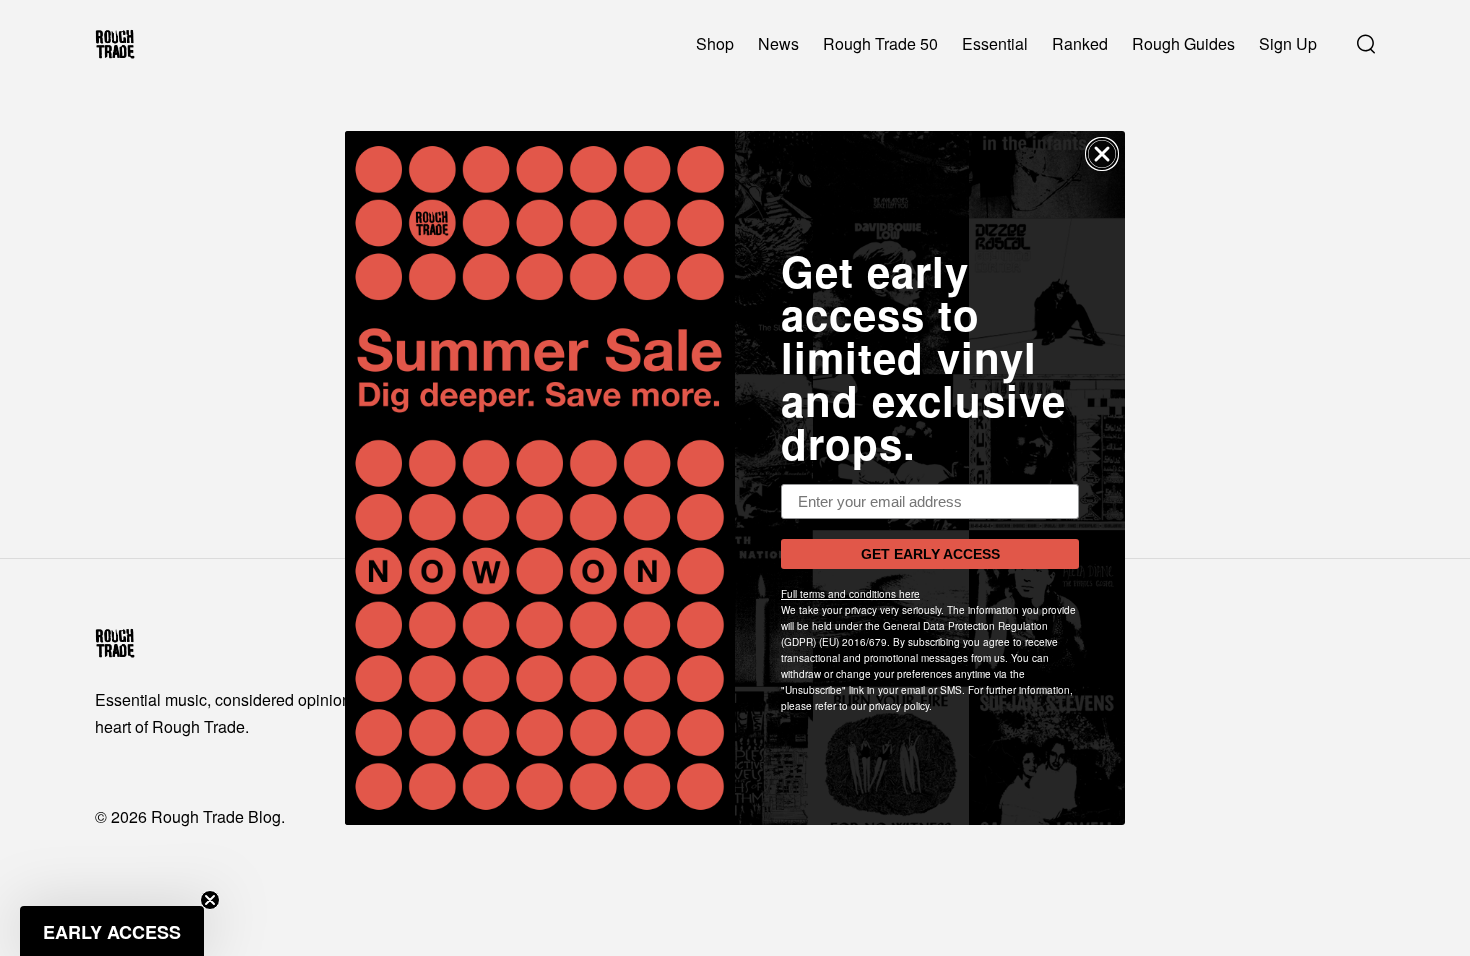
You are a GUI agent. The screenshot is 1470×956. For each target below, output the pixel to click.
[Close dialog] (1102, 154)
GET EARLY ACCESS (930, 554)
